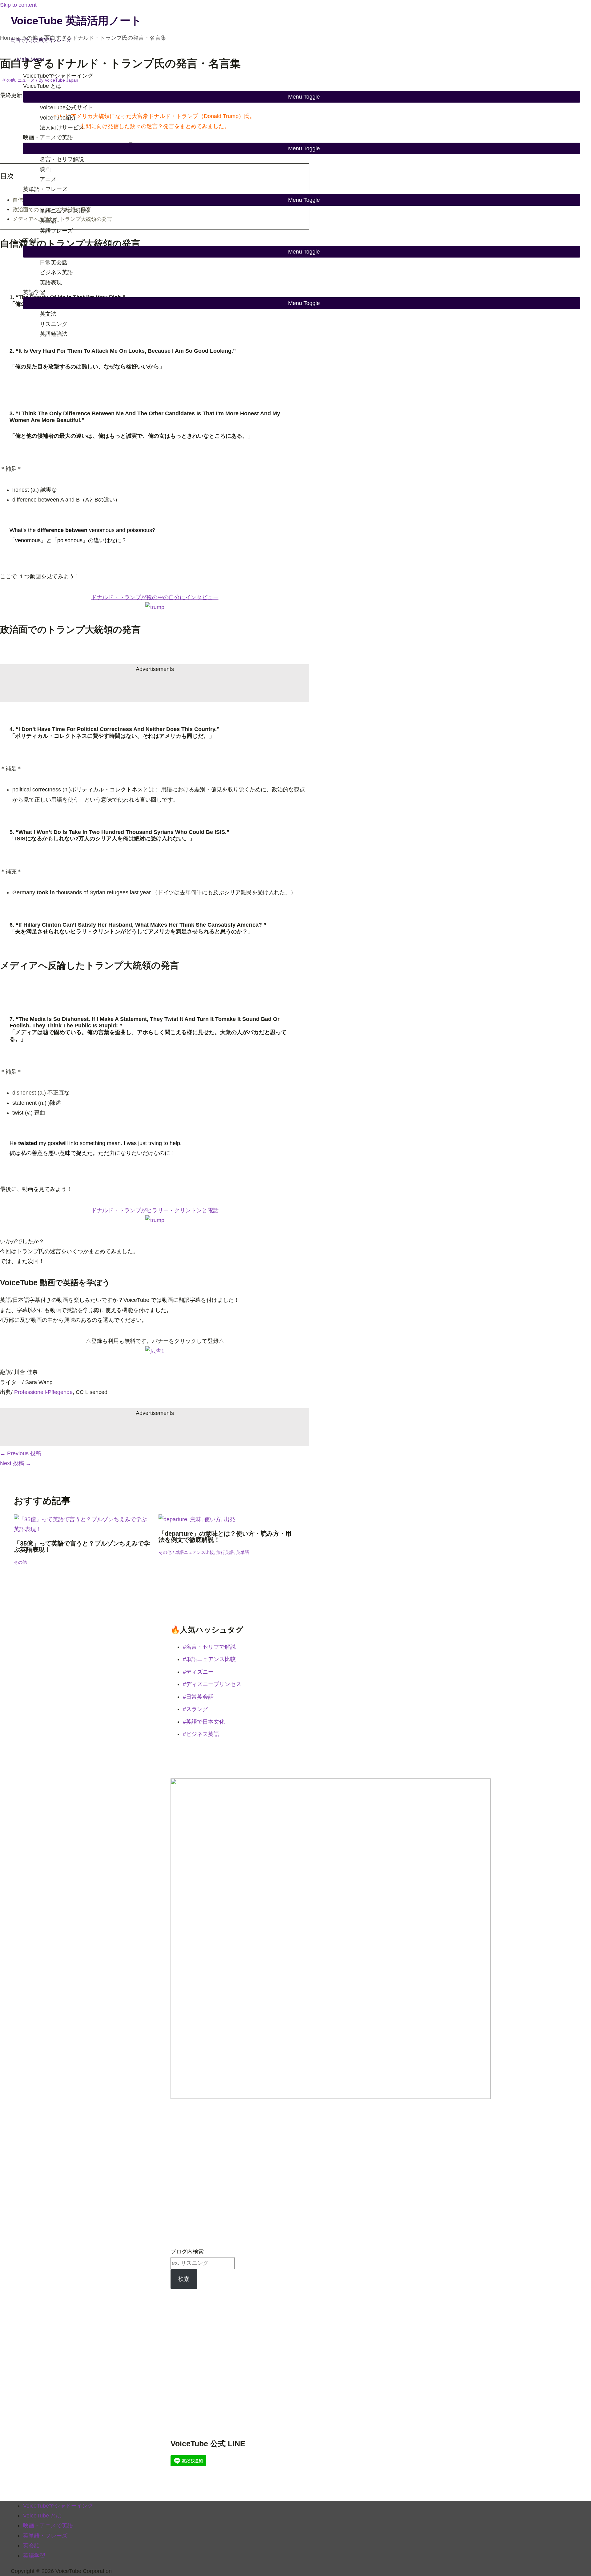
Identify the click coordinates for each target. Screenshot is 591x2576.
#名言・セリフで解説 (209, 1647)
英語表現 (51, 282)
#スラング (195, 1709)
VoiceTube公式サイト (66, 108)
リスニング (54, 324)
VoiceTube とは (42, 86)
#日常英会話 (198, 1697)
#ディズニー (198, 1672)
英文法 (48, 314)
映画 (45, 169)
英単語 (48, 221)
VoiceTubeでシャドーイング (58, 76)
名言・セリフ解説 (62, 159)
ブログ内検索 (187, 2252)
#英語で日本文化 (204, 1722)
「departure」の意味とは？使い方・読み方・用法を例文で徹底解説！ (225, 1537)
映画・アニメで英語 (48, 137)
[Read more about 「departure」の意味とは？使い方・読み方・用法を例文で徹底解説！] (197, 1519)
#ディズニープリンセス (212, 1684)
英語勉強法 (54, 334)
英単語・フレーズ (45, 189)
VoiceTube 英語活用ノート (76, 20)
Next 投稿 (16, 1463)
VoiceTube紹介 (58, 118)
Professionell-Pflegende (43, 1392)
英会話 (31, 241)
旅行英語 (225, 1552)
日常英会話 (54, 262)
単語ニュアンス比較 (65, 211)
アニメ (48, 179)
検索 (184, 2279)
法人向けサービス (62, 128)
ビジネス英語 (56, 272)
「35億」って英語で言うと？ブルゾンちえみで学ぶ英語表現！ (82, 1546)
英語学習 (34, 292)
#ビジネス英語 (201, 1734)
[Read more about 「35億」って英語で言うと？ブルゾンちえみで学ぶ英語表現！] (82, 1529)
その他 (20, 1562)
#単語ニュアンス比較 (209, 1659)
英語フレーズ (56, 231)
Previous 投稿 (21, 1453)
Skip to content (18, 5)
